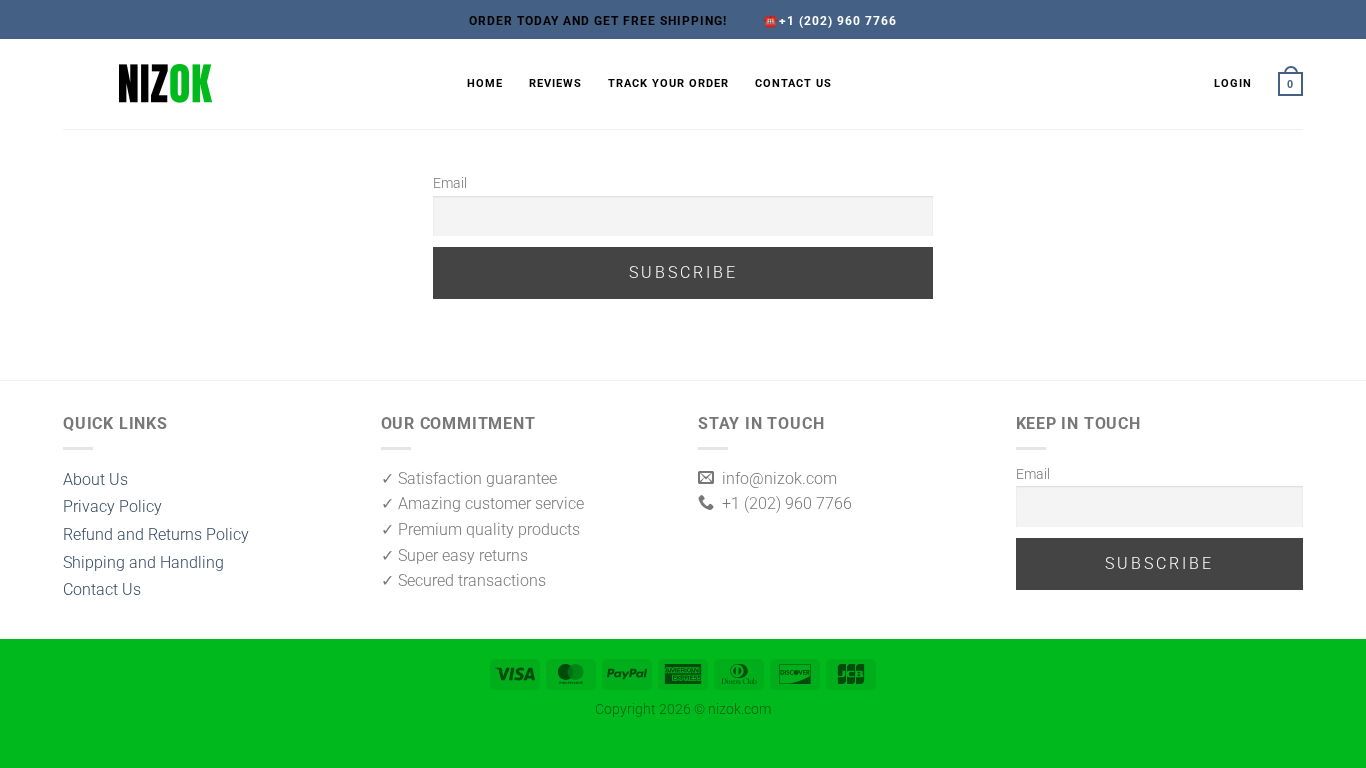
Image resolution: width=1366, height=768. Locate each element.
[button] (1233, 84)
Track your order (668, 83)
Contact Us (793, 83)
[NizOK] (250, 84)
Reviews (555, 83)
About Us (95, 479)
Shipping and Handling (143, 562)
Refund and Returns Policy (156, 534)
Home (485, 83)
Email (450, 183)
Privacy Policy (112, 506)
